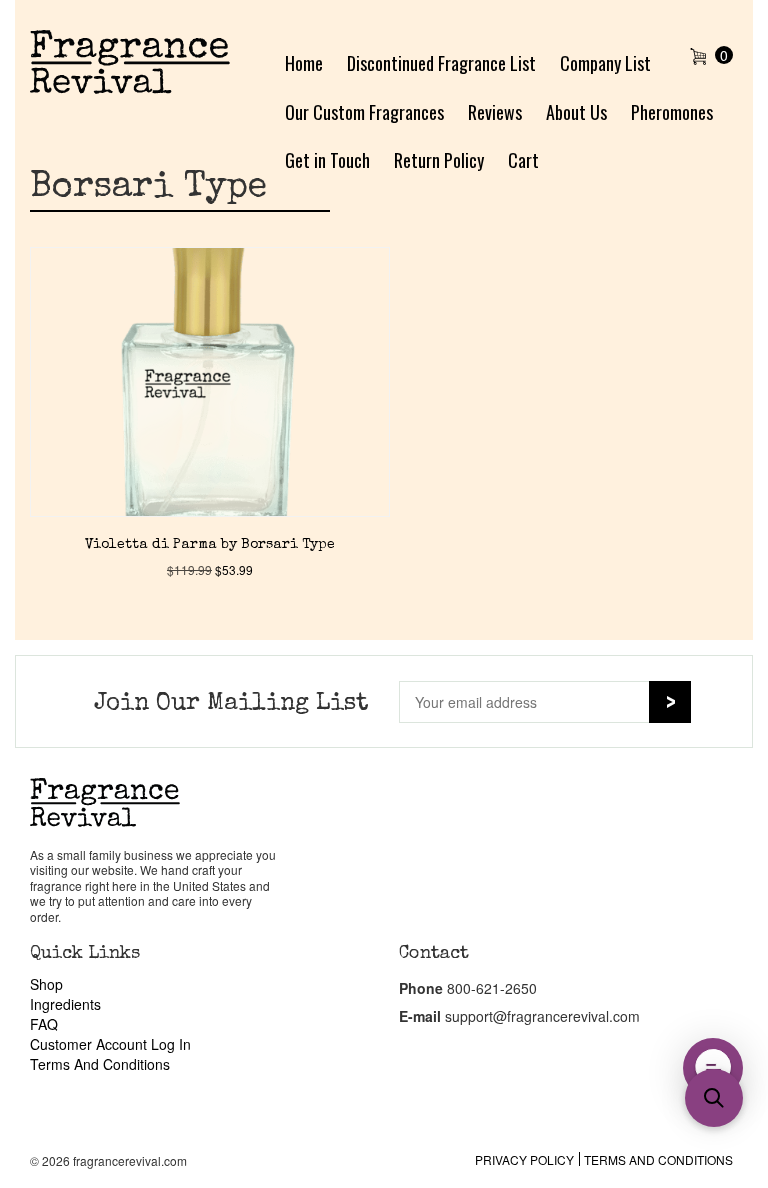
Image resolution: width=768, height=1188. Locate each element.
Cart (523, 160)
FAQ (44, 1024)
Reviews (495, 112)
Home (304, 63)
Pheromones (672, 112)
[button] (714, 1098)
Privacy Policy (524, 1159)
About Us (576, 112)
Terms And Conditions (100, 1064)
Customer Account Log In (110, 1044)
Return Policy (439, 160)
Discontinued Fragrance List (441, 63)
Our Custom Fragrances (364, 112)
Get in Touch (327, 160)
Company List (605, 63)
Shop (46, 984)
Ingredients (65, 1004)
